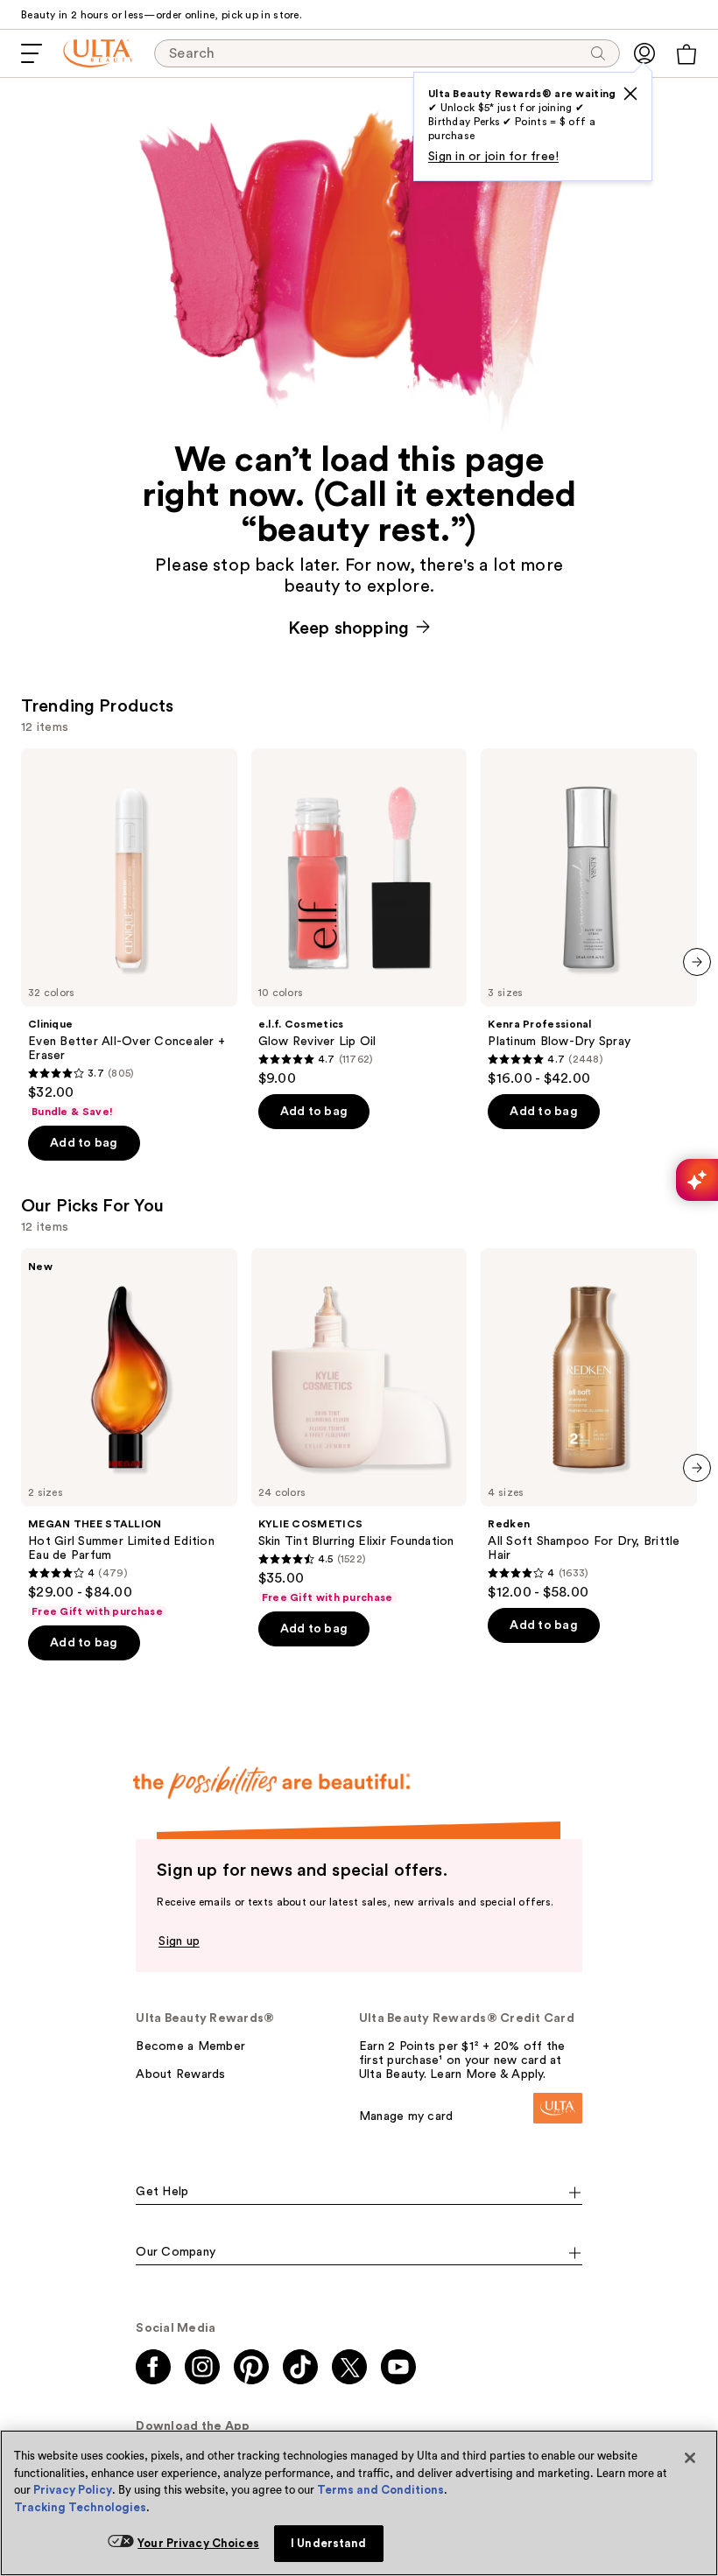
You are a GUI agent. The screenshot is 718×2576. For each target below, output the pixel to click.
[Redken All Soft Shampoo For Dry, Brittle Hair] (589, 1425)
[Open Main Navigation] (32, 53)
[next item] (697, 962)
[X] (630, 94)
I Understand (329, 2543)
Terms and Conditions (380, 2490)
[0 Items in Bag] (686, 54)
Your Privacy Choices (198, 2543)
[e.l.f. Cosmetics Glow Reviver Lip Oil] (359, 918)
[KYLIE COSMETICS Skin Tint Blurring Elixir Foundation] (359, 1426)
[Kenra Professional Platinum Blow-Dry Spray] (589, 918)
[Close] (690, 2458)
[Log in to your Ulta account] (644, 53)
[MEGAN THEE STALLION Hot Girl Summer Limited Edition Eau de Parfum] (129, 1433)
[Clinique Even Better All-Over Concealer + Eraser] (129, 934)
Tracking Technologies (80, 2507)
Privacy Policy (73, 2490)
